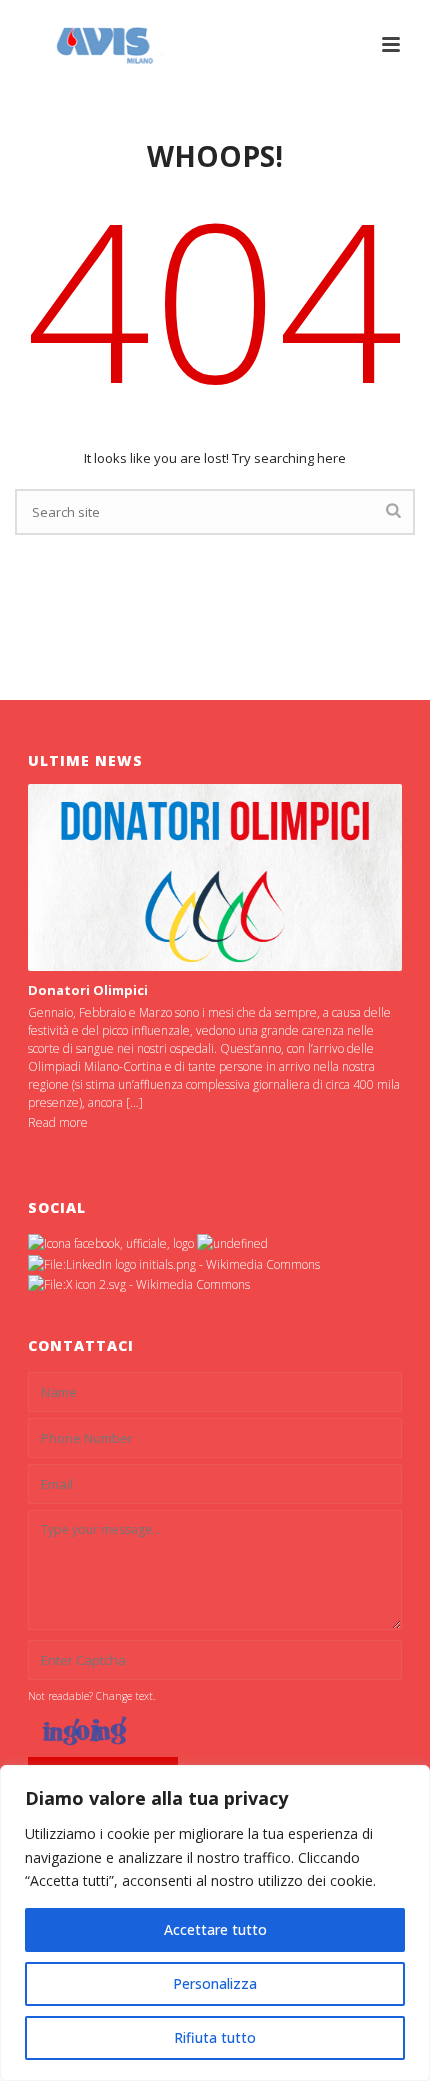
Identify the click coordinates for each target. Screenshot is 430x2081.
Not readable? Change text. (91, 1696)
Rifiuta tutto (215, 2037)
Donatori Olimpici (88, 990)
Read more (58, 1122)
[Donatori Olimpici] (215, 877)
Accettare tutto (215, 1929)
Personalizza (215, 1983)
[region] (215, 1923)
